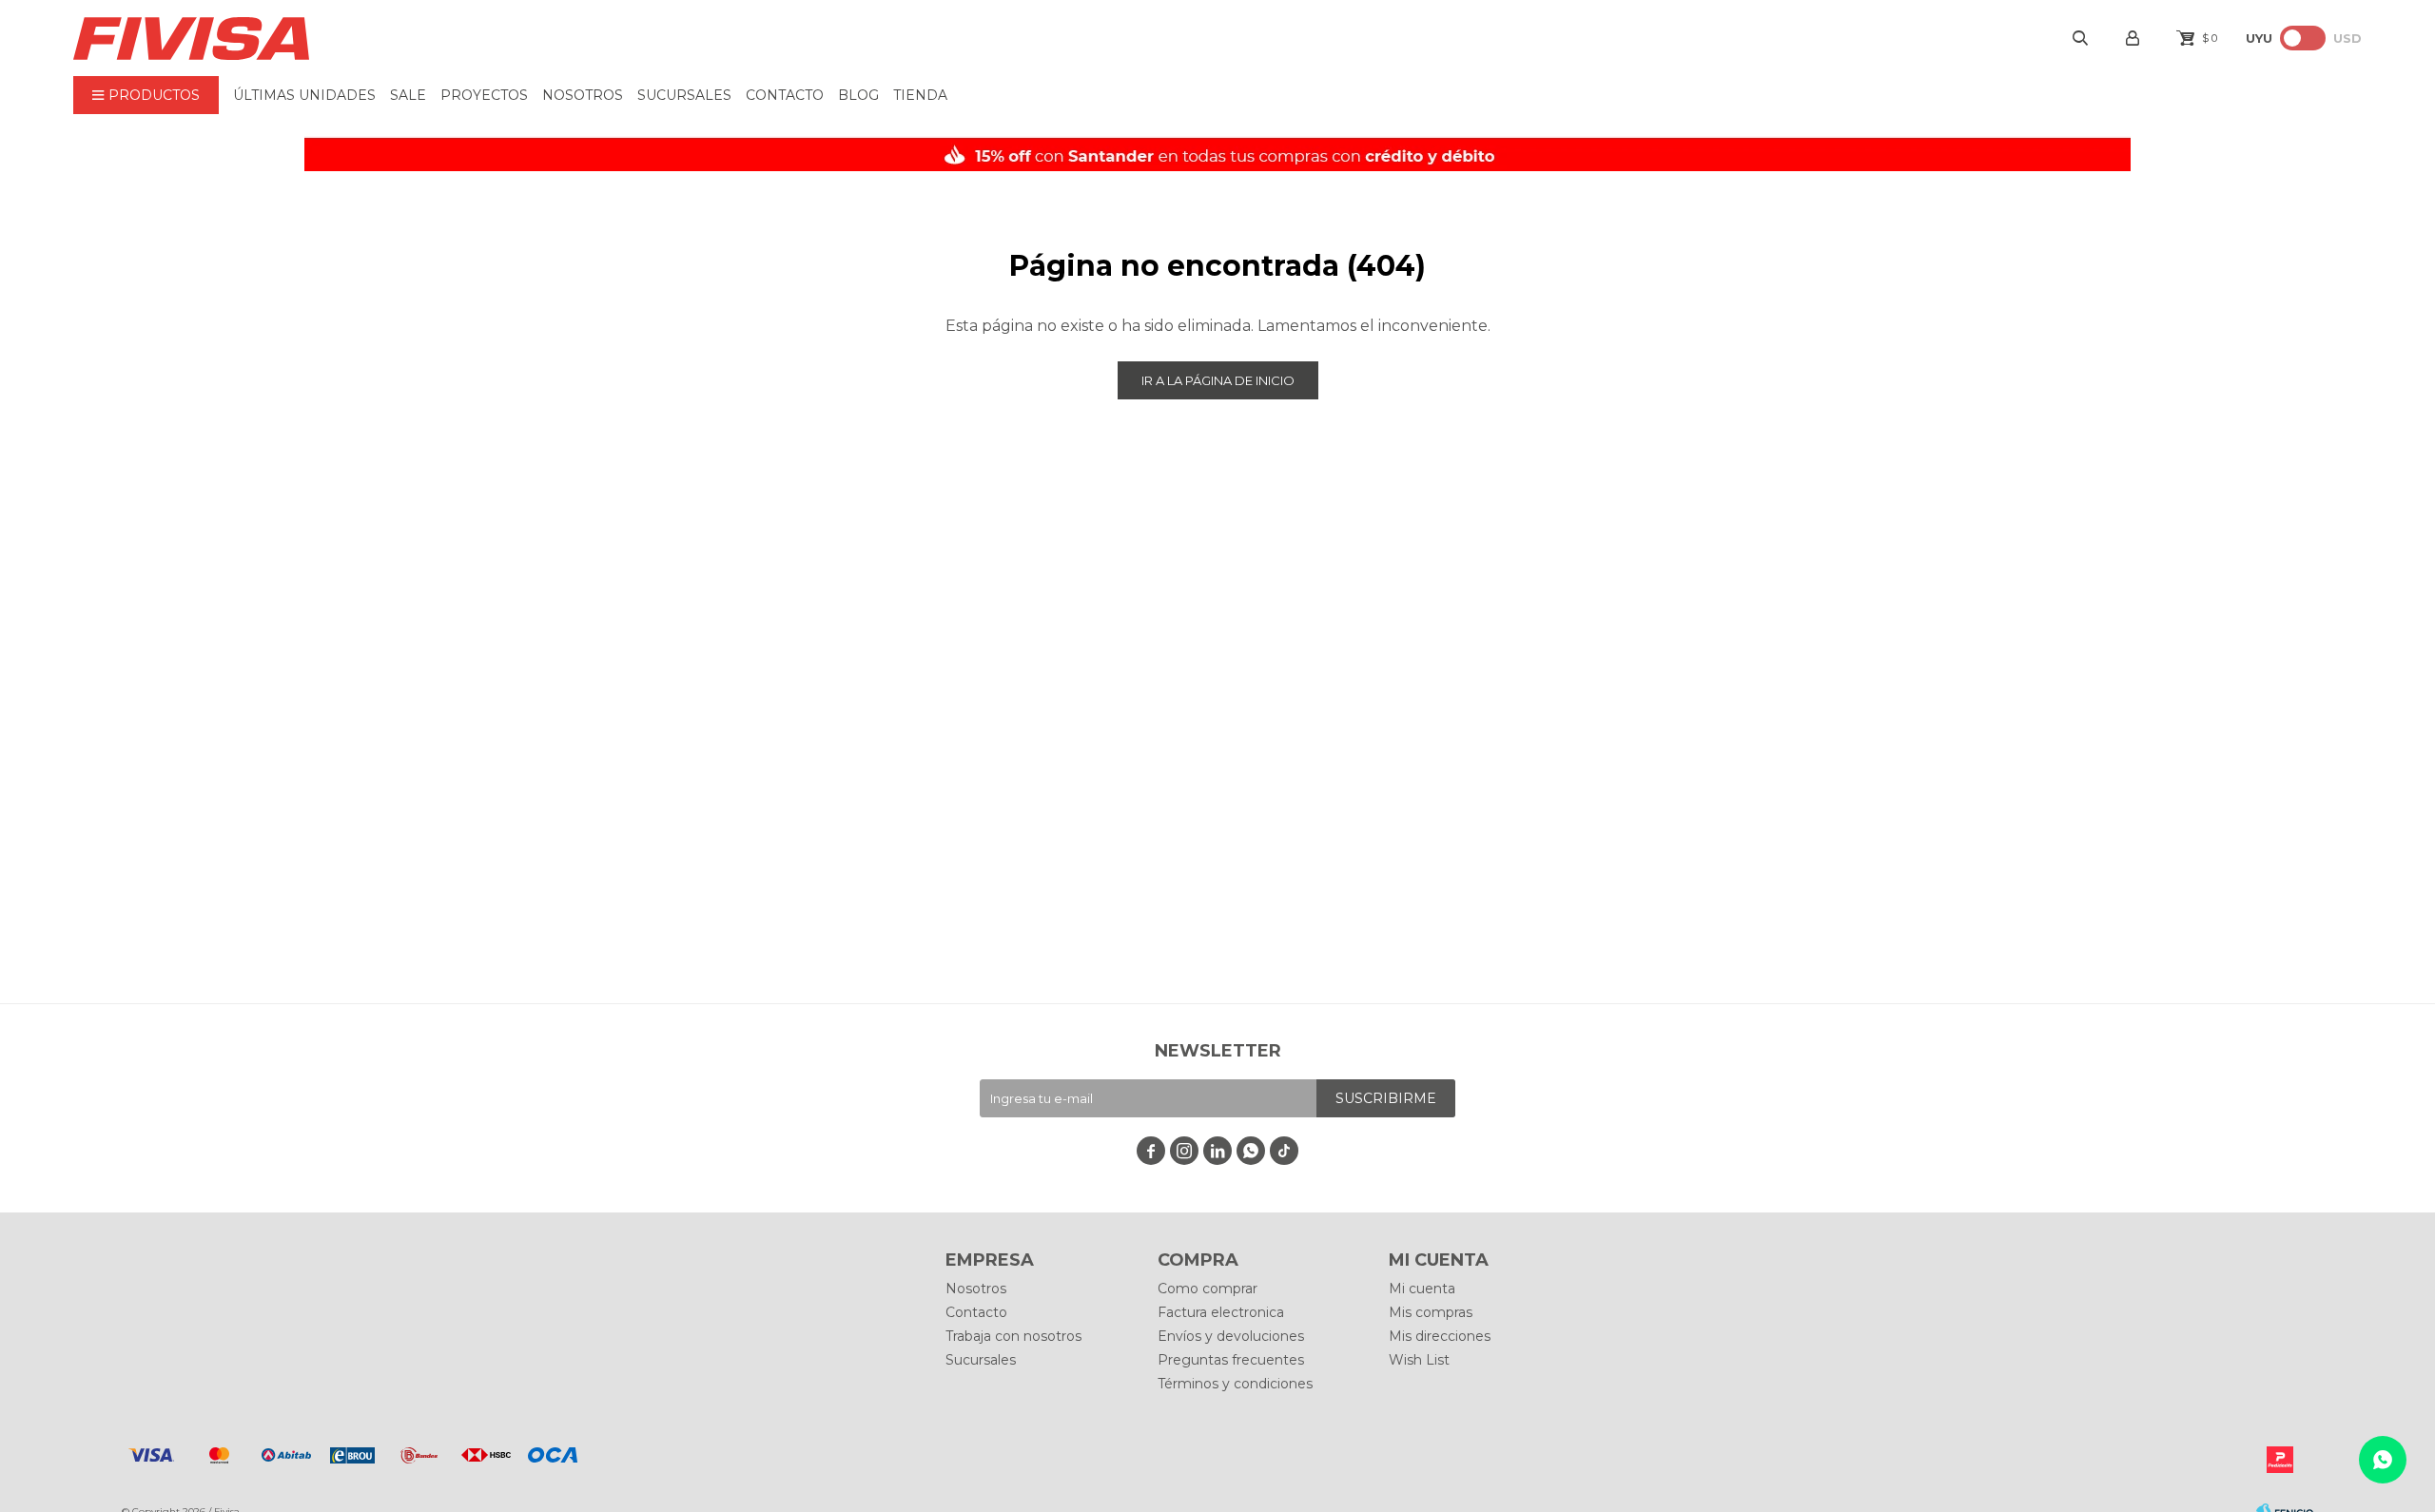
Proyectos (484, 95)
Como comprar (1208, 1289)
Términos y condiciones (1235, 1384)
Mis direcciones (1440, 1336)
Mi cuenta (1422, 1289)
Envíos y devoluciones (1231, 1336)
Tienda (920, 95)
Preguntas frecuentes (1231, 1360)
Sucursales (684, 95)
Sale (408, 95)
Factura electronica (1221, 1312)
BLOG (858, 95)
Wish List (1419, 1360)
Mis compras (1431, 1312)
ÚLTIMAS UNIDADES (304, 95)
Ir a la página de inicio (1218, 380)
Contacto (785, 95)
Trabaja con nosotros (1013, 1336)
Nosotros (583, 95)
